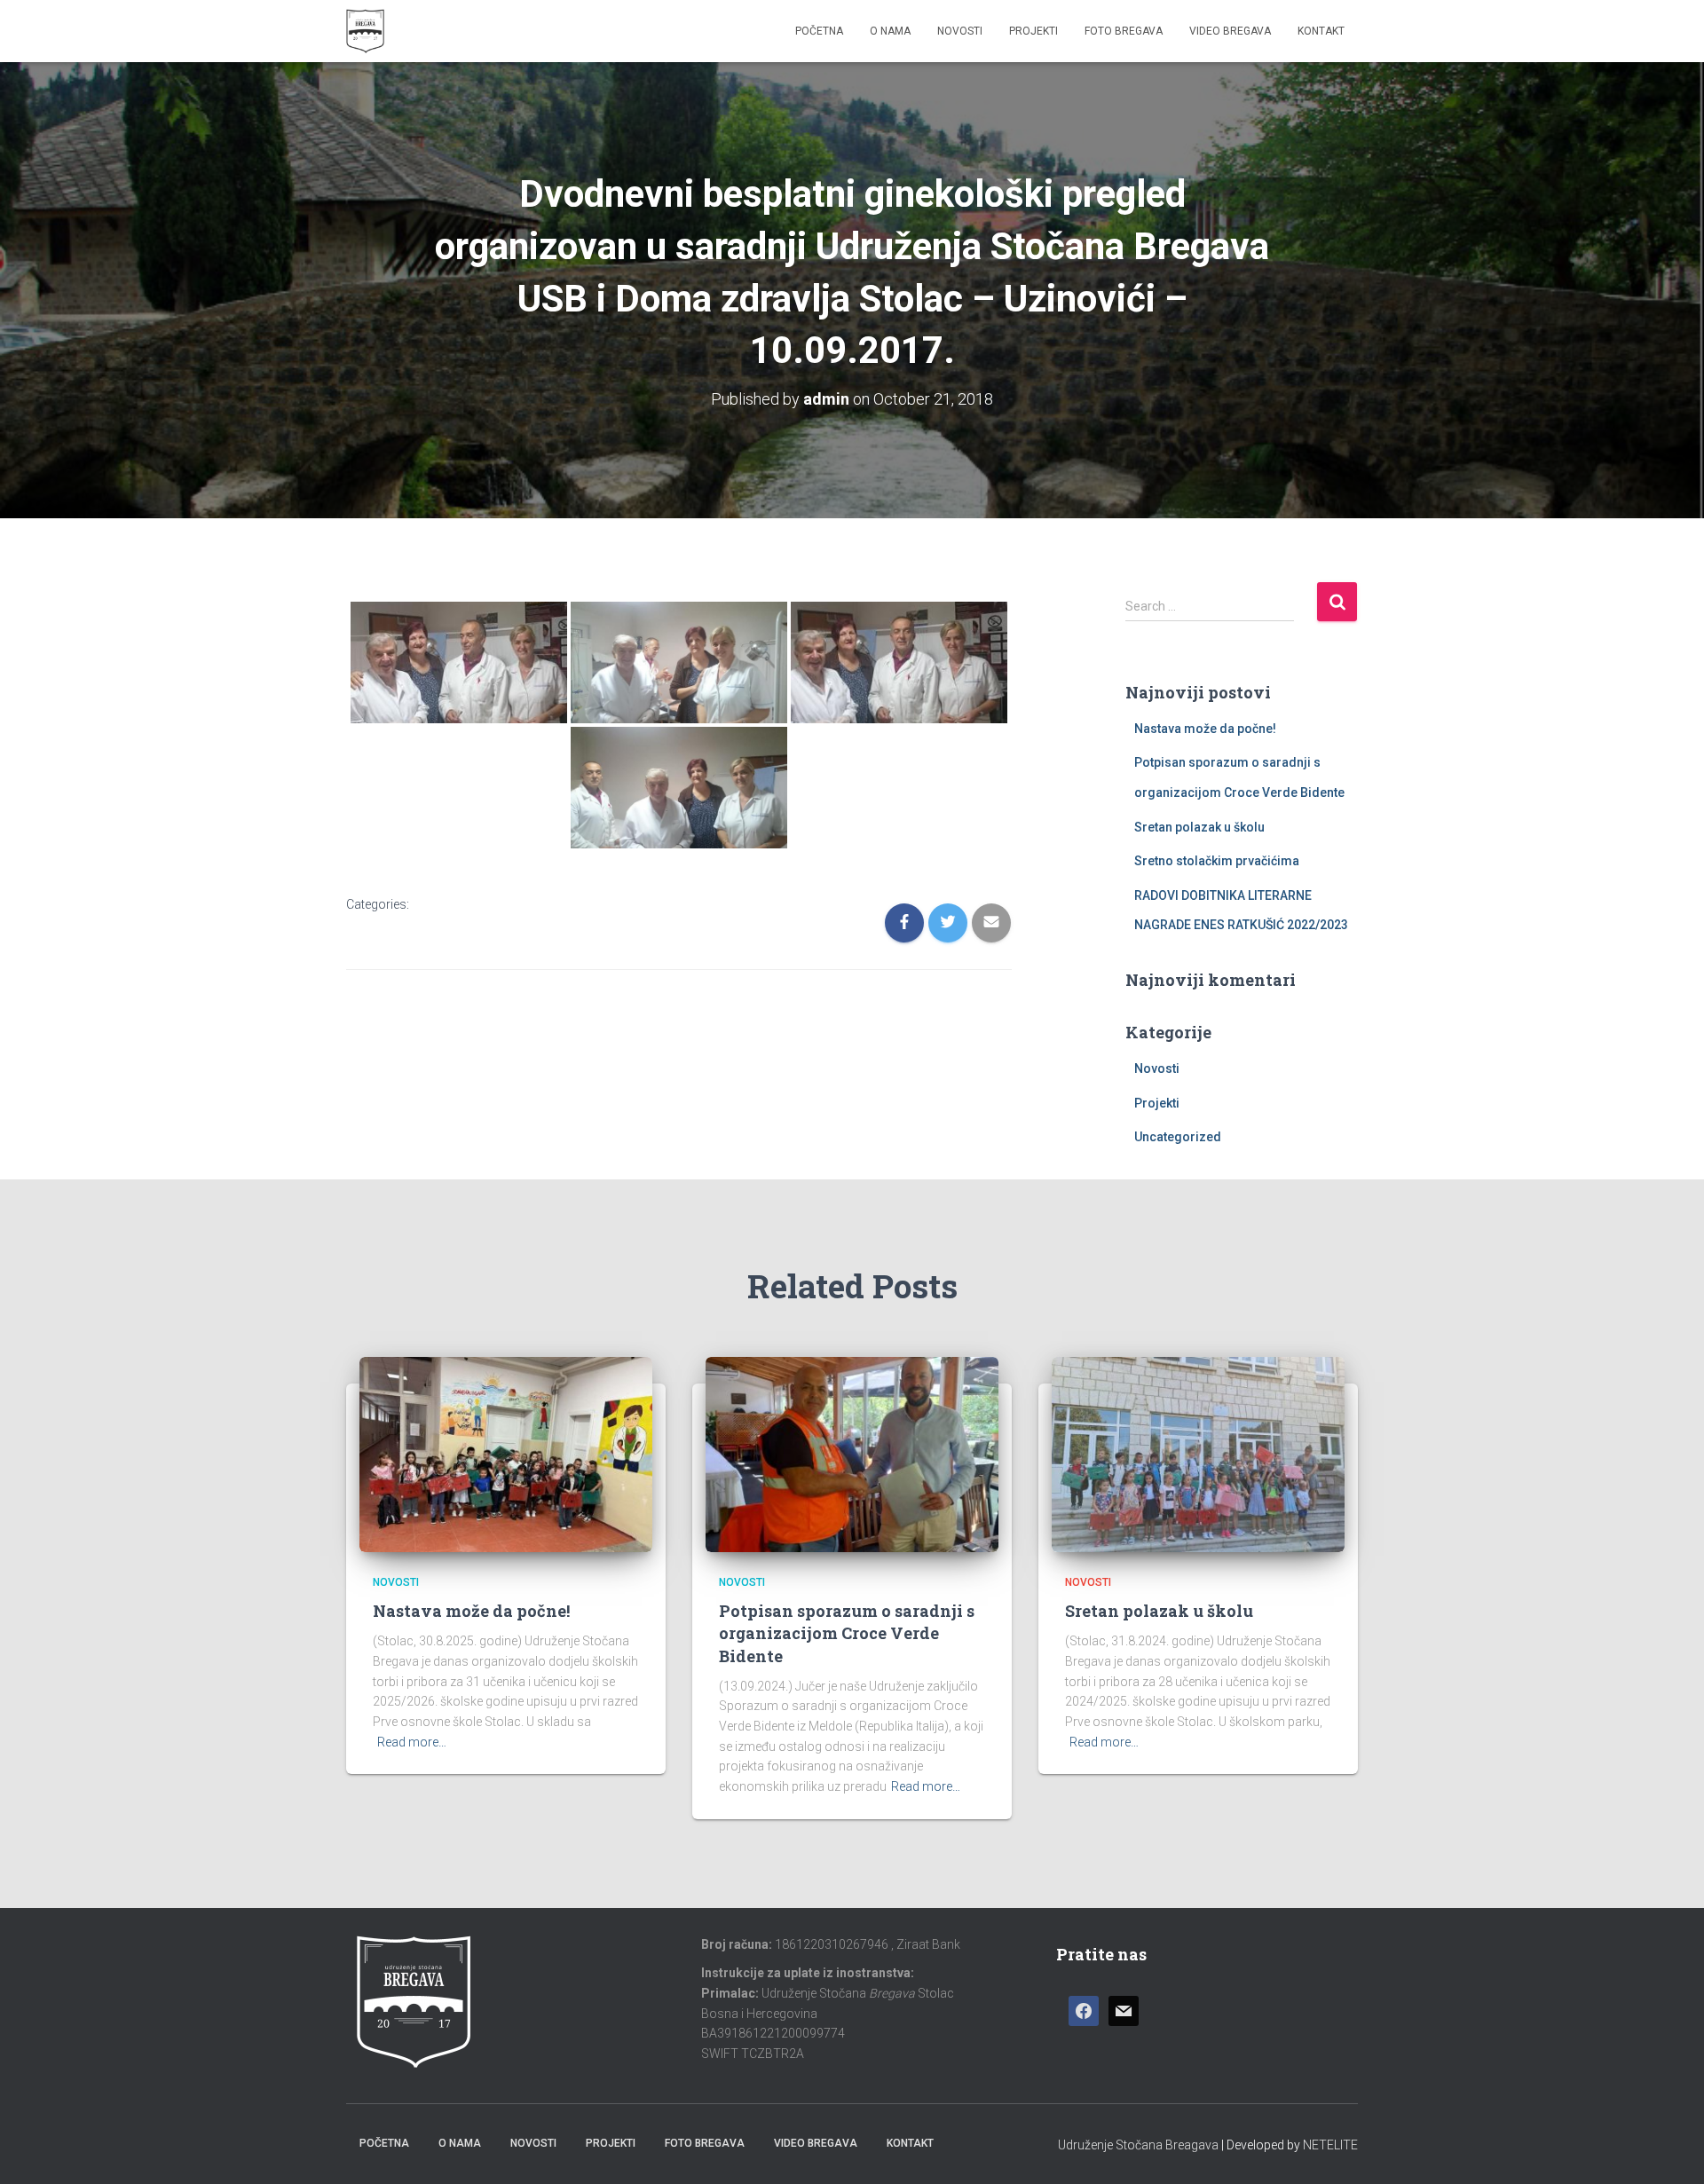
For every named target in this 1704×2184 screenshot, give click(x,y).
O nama (890, 31)
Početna (819, 31)
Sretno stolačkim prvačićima (1217, 861)
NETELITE (1330, 2145)
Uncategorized (1178, 1137)
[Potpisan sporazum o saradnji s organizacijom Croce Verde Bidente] (852, 1454)
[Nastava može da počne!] (506, 1454)
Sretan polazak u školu (1199, 827)
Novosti (960, 31)
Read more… (412, 1742)
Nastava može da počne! (1205, 729)
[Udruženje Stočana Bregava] (365, 31)
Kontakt (1321, 31)
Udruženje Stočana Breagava (1138, 2145)
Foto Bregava (1124, 31)
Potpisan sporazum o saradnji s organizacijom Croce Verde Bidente (847, 1633)
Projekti (1033, 31)
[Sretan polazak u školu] (1198, 1454)
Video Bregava (1230, 31)
